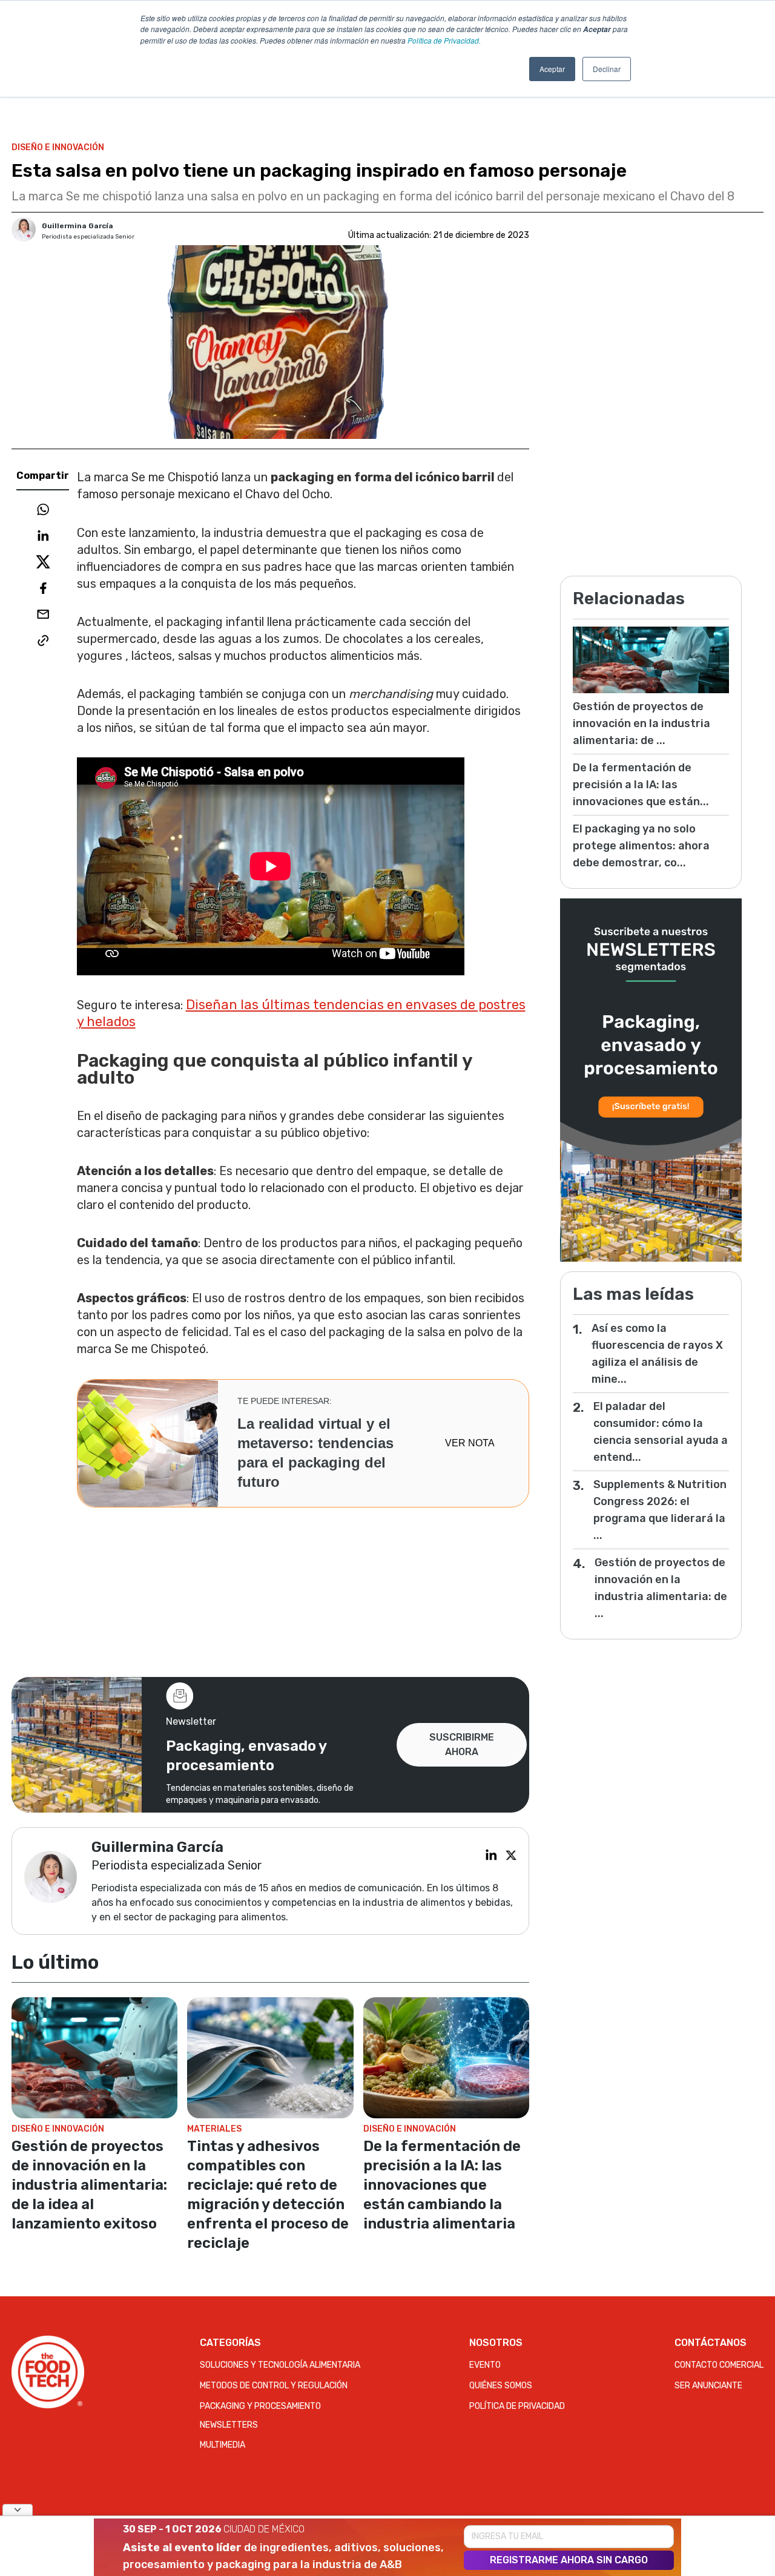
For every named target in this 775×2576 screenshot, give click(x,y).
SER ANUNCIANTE (708, 2386)
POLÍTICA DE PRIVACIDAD (517, 2406)
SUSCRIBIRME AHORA (462, 1744)
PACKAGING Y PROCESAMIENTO (260, 2406)
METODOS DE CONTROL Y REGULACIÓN (274, 2386)
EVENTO (485, 2365)
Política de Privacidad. (444, 40)
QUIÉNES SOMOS (501, 2386)
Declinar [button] (607, 69)
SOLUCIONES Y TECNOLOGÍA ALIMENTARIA (280, 2365)
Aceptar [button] (552, 69)
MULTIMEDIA (223, 2445)
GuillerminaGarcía (77, 226)
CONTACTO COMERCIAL (719, 2365)
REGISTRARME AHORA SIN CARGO (569, 2560)
